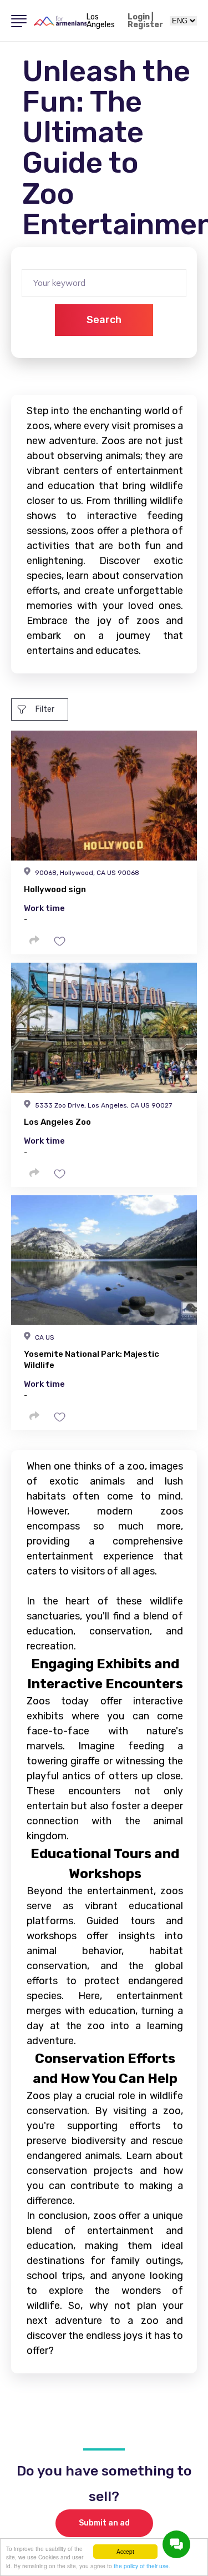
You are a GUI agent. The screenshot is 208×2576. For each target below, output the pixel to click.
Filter (45, 709)
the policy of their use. (142, 2566)
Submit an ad (104, 2523)
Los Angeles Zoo (57, 1122)
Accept (125, 2551)
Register (145, 25)
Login (139, 17)
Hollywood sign (55, 889)
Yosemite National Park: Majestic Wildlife (92, 1360)
